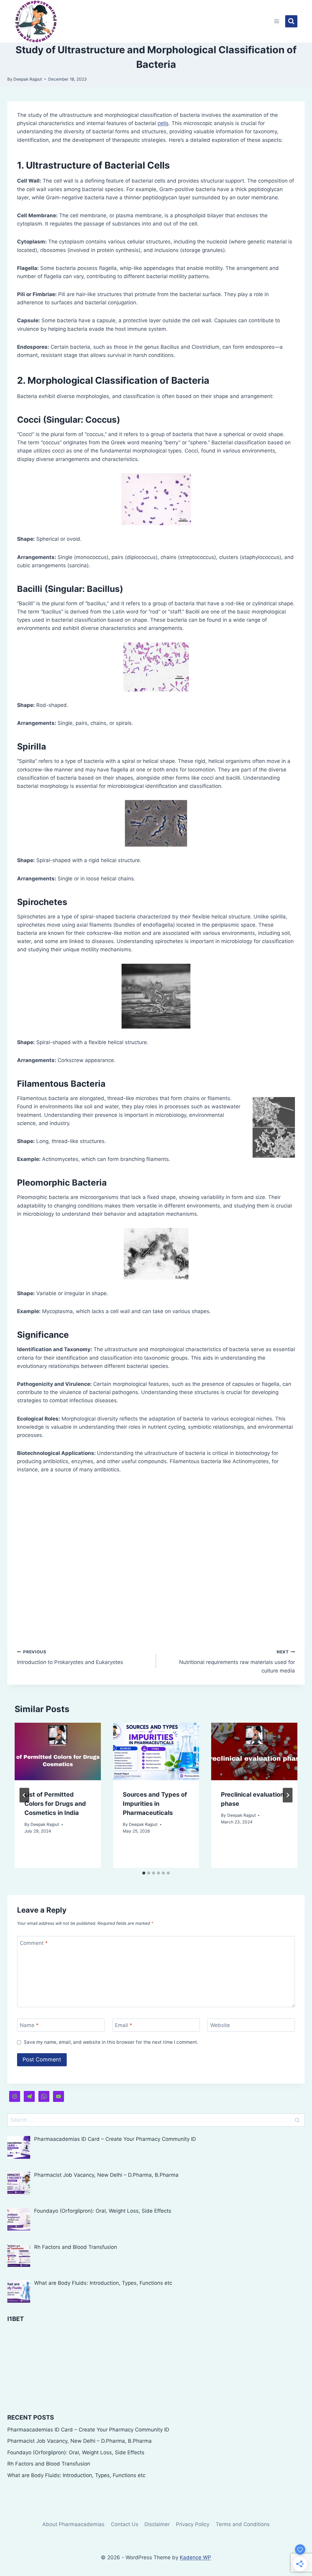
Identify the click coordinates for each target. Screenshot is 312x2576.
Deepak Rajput (28, 79)
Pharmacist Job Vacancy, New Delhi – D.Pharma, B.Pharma (80, 2441)
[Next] (288, 1795)
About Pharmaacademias (73, 2524)
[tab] (144, 1873)
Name (29, 2025)
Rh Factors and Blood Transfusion (49, 2464)
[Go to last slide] (24, 1795)
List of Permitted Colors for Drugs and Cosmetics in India (55, 1804)
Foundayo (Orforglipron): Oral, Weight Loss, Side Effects (76, 2452)
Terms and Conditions (243, 2524)
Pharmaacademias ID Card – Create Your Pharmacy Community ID (88, 2430)
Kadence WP (195, 2557)
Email (124, 2025)
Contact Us (125, 2524)
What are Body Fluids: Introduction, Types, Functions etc (76, 2475)
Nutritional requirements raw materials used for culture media (237, 1662)
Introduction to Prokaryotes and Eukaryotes (70, 1657)
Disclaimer (157, 2524)
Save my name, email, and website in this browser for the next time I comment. (111, 2042)
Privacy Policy (193, 2524)
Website (220, 2025)
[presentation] (58, 1751)
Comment (34, 1943)
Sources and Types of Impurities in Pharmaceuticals (155, 1804)
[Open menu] (277, 21)
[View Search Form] (291, 21)
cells (163, 123)
